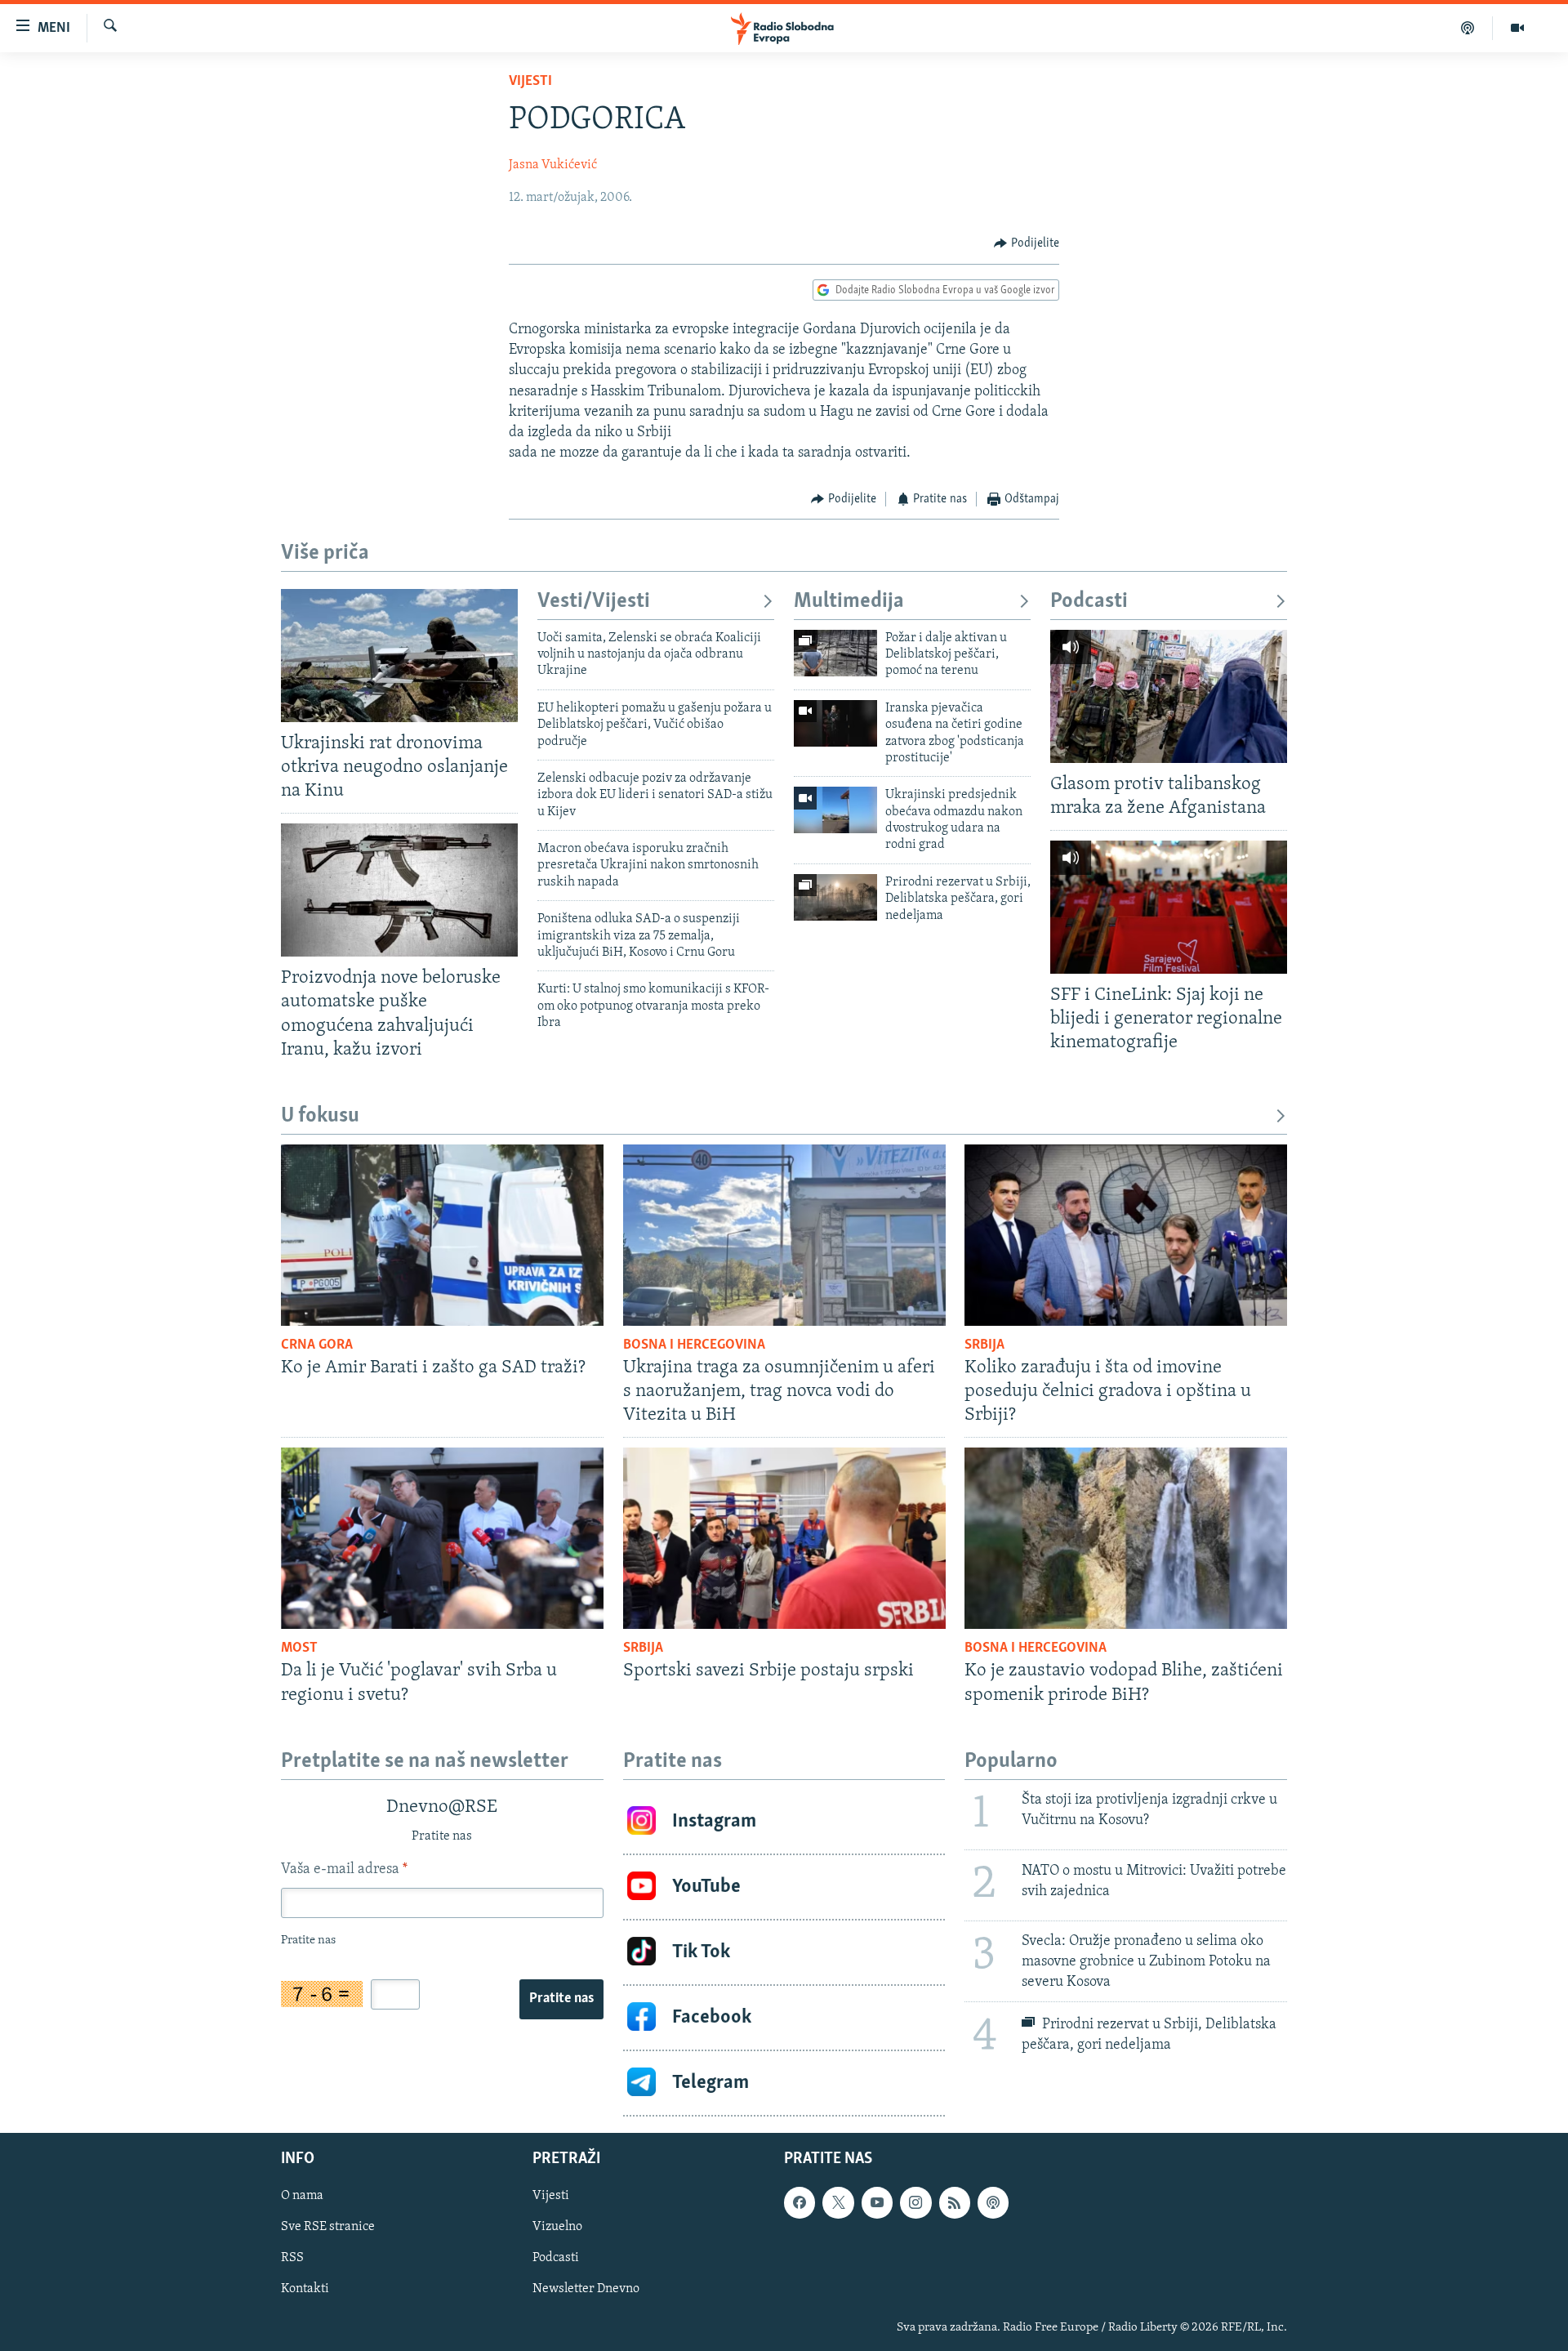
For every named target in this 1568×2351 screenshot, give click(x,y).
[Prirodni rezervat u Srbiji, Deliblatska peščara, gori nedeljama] (835, 897)
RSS (292, 2258)
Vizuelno (557, 2227)
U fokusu (320, 1116)
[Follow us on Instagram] (915, 2202)
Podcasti (1089, 602)
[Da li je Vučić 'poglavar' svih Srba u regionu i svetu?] (442, 1538)
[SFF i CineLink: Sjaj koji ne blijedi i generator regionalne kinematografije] (1169, 907)
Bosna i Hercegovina (694, 1345)
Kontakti (305, 2289)
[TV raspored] (993, 2202)
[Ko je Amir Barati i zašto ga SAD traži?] (442, 1235)
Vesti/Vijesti (594, 602)
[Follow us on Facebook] (800, 2202)
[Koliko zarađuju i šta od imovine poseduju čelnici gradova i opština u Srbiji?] (1126, 1235)
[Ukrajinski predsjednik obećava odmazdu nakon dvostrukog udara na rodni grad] (835, 810)
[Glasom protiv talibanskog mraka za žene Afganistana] (1169, 696)
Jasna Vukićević (553, 165)
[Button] (1027, 243)
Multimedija (849, 602)
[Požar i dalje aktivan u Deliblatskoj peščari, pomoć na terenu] (835, 653)
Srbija (984, 1345)
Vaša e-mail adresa (344, 1870)
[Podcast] (1468, 28)
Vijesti (530, 82)
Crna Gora (317, 1345)
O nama (302, 2196)
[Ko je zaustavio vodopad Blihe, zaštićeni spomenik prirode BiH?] (1126, 1538)
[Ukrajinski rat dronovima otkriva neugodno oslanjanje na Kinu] (399, 656)
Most (299, 1648)
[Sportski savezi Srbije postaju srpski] (784, 1538)
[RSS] (955, 2202)
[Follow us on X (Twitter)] (838, 2202)
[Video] (1517, 28)
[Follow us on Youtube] (877, 2202)
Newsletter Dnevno (586, 2289)
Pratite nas (561, 1999)
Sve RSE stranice (328, 2227)
